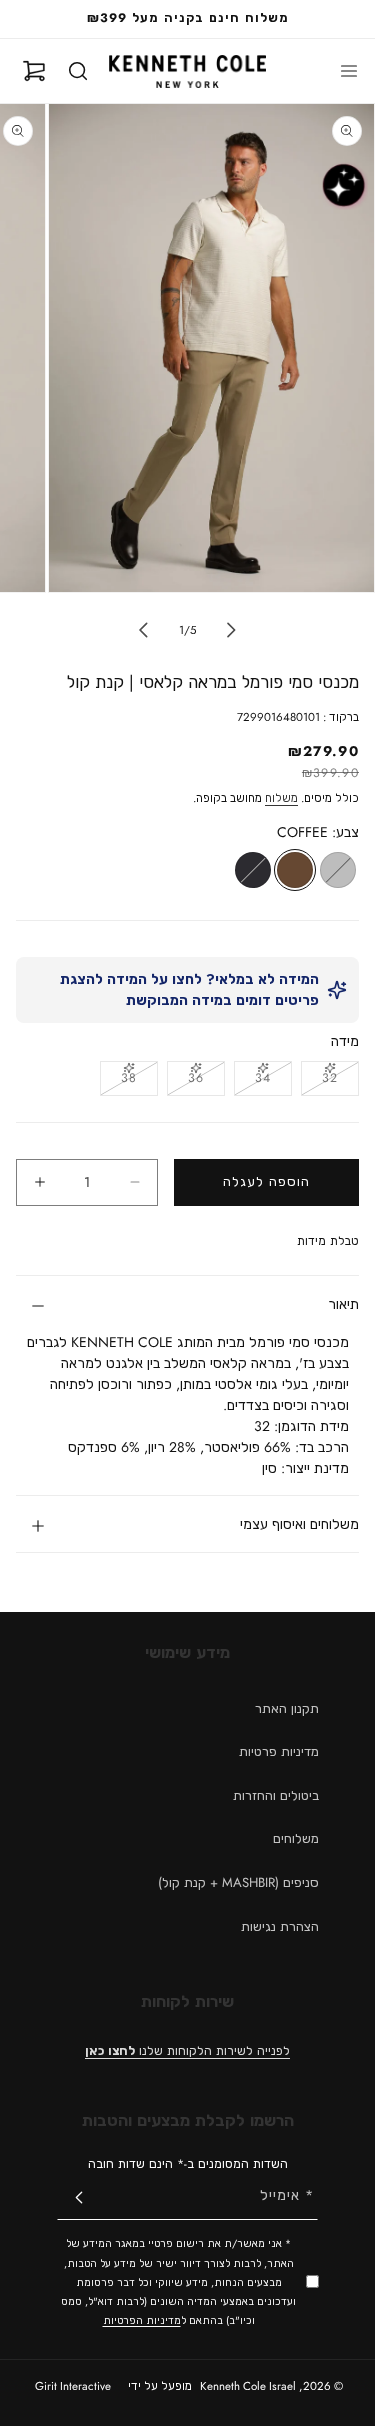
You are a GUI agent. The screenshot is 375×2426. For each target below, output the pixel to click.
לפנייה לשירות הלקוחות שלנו (187, 2051)
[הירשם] (79, 2197)
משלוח (281, 798)
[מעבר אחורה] (232, 630)
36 (185, 1081)
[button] (349, 71)
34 (252, 1081)
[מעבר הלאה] (144, 630)
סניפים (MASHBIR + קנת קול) (238, 1882)
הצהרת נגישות (280, 1926)
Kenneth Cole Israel (248, 2386)
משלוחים (296, 1838)
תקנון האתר (287, 1708)
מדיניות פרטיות (279, 1751)
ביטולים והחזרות (276, 1795)
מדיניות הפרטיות (142, 2320)
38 (118, 1081)
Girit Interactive (75, 2386)
